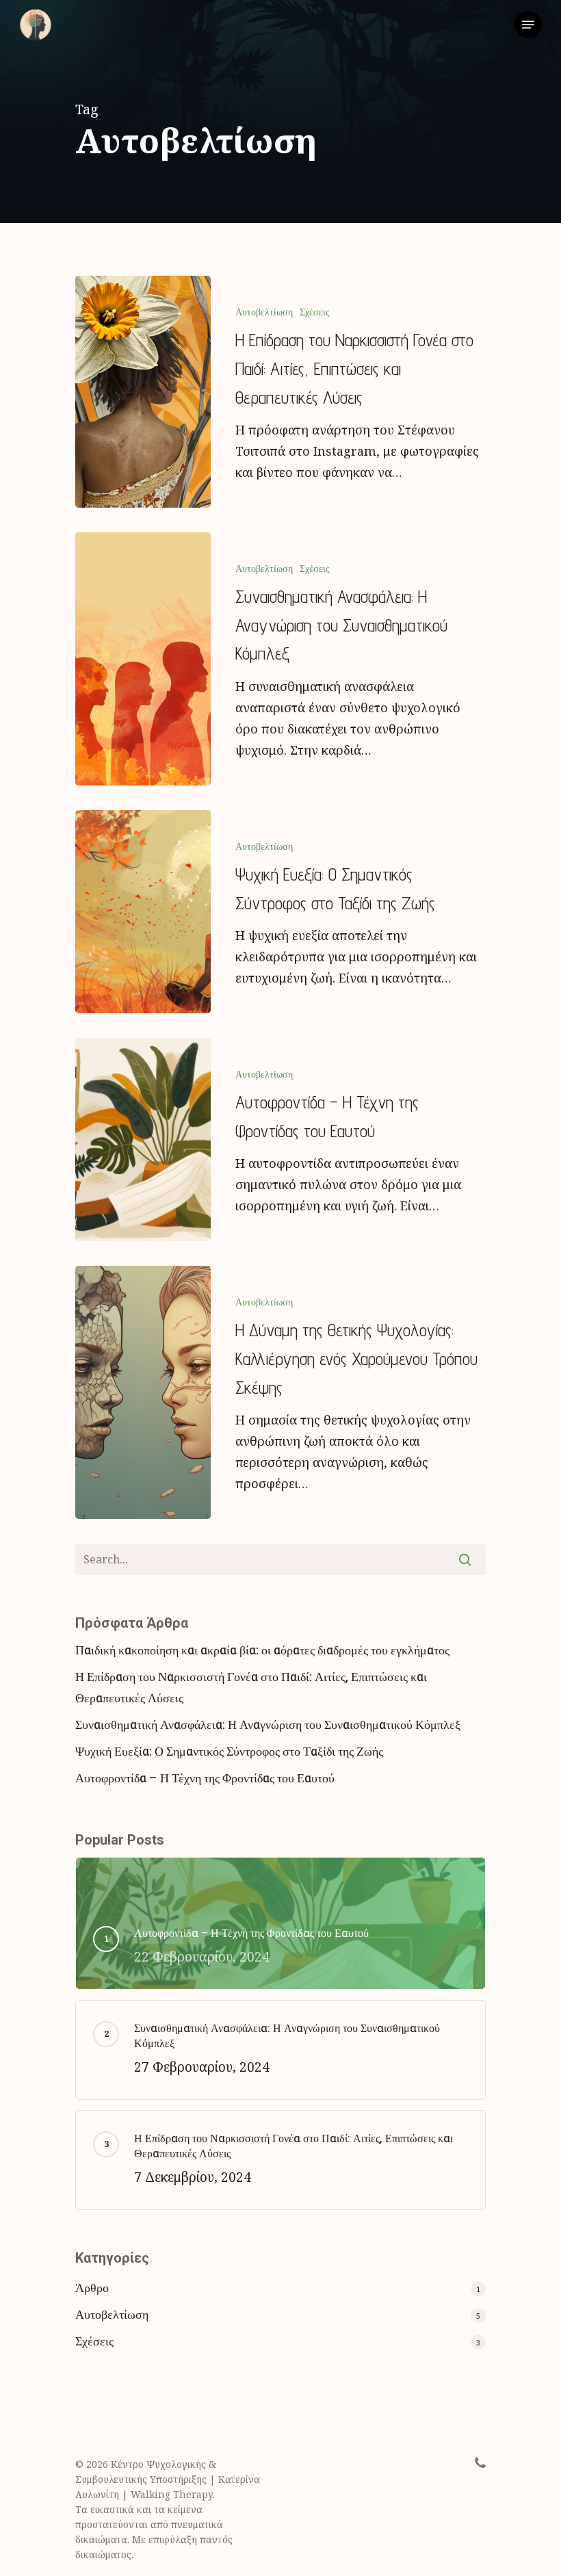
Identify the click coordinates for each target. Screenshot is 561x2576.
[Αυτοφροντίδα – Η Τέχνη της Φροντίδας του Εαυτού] (143, 1140)
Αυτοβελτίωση (264, 312)
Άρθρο (92, 2288)
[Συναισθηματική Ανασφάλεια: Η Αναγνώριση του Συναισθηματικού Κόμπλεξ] (143, 659)
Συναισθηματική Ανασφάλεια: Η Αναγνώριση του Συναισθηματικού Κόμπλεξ (268, 1725)
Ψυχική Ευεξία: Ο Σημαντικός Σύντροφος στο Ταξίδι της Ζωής (229, 1752)
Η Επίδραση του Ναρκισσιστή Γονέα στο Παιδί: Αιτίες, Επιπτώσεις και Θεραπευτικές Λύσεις (251, 1688)
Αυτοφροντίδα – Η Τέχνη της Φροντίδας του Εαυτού (205, 1779)
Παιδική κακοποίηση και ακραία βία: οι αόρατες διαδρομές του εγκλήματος (262, 1651)
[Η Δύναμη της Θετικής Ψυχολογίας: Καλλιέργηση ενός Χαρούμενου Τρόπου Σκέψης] (143, 1392)
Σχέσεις (315, 312)
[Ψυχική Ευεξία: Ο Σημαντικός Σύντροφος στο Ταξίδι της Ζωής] (143, 912)
